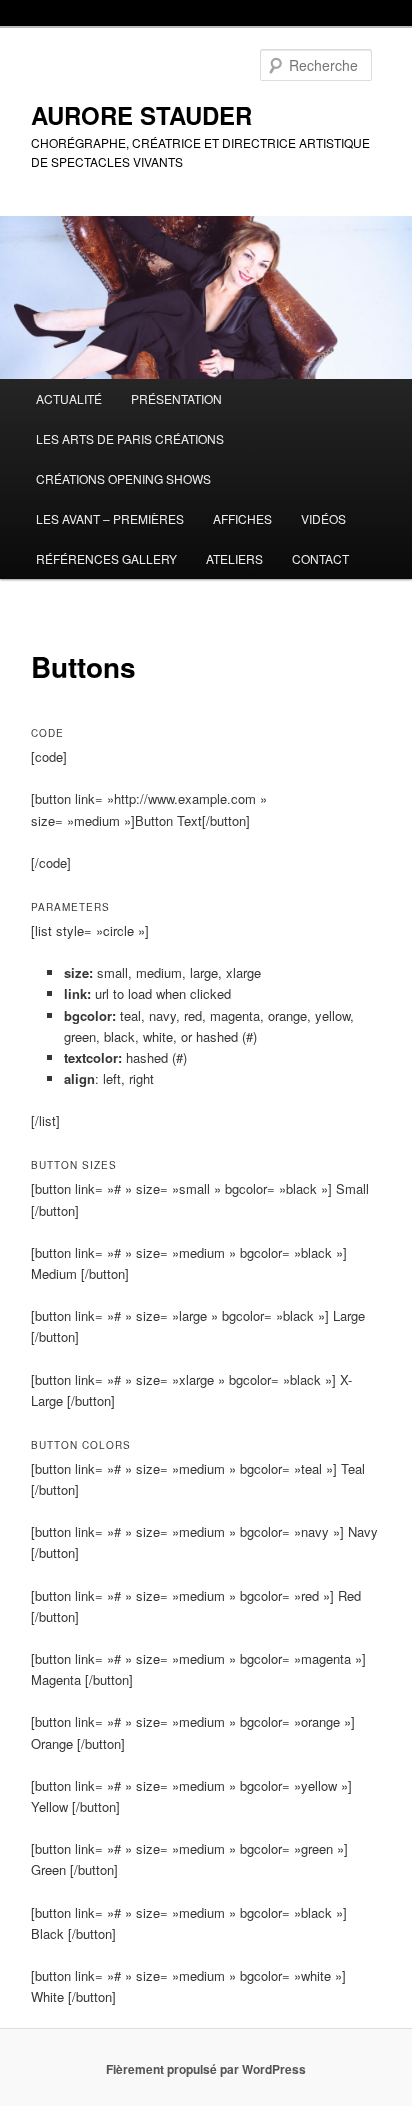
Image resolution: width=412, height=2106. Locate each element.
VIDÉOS (323, 518)
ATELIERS (234, 558)
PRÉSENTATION (176, 398)
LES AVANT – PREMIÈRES (110, 518)
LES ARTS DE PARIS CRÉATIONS (130, 438)
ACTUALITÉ (69, 398)
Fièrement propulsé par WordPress (206, 2069)
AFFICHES (242, 518)
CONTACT (320, 558)
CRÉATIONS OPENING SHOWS (123, 478)
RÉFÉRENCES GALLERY (106, 558)
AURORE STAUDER (141, 115)
